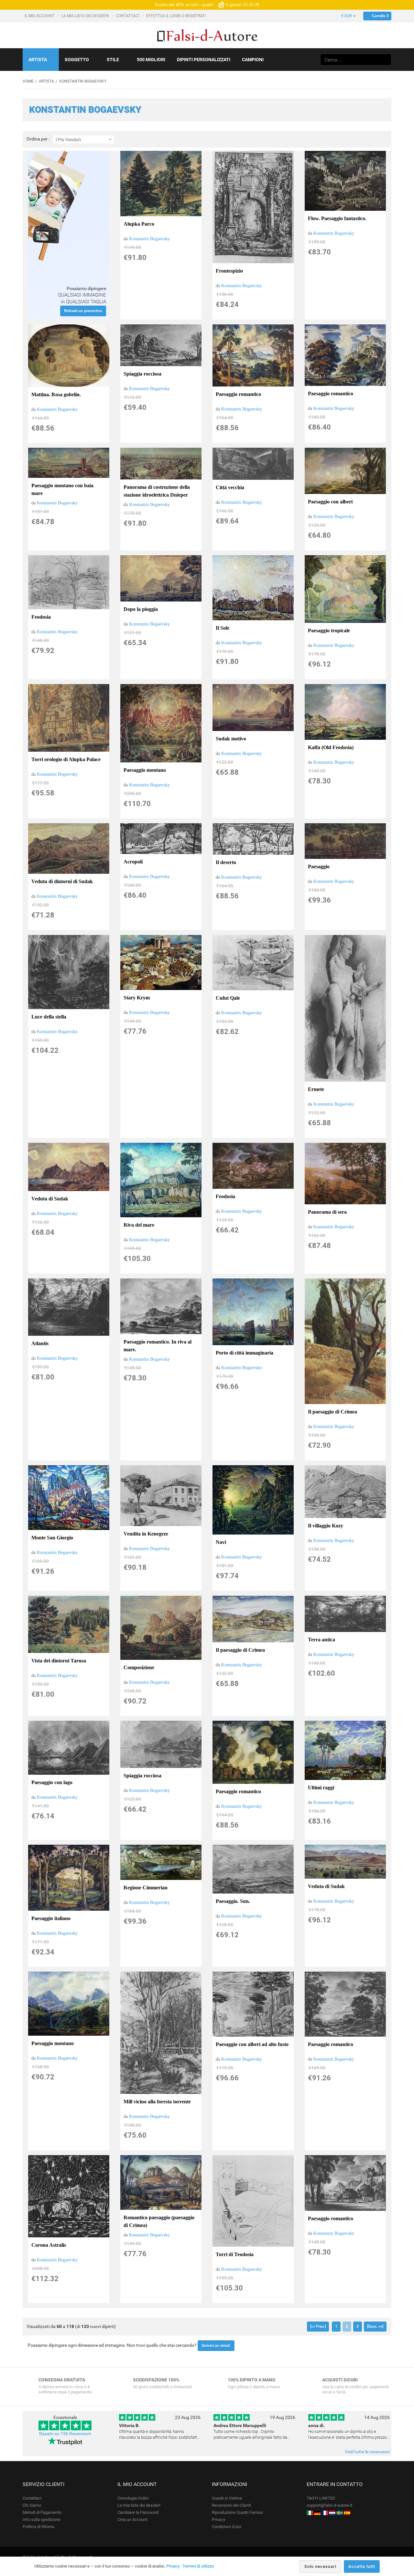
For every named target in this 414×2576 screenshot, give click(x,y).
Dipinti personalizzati (204, 60)
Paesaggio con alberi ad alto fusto (252, 2044)
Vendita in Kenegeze (146, 1534)
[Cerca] (385, 60)
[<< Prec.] (318, 2326)
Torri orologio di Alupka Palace (66, 759)
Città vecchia (230, 487)
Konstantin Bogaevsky (149, 239)
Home (28, 81)
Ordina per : (38, 139)
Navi (221, 1542)
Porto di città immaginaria (245, 1353)
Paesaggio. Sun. (233, 1901)
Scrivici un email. (216, 2345)
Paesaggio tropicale (329, 630)
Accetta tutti (362, 2566)
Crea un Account (132, 2520)
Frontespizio (229, 271)
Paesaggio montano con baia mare (62, 489)
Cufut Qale (228, 998)
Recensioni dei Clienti (231, 2505)
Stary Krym (137, 998)
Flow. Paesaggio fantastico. (337, 218)
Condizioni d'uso (227, 2527)
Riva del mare (139, 1225)
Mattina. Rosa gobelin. (56, 394)
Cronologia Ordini (133, 2498)
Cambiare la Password (138, 2512)
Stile (113, 60)
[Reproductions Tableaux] (325, 2512)
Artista (38, 60)
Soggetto (77, 60)
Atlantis (40, 1343)
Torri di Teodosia (235, 2254)
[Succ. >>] (375, 2326)
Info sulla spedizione (42, 2520)
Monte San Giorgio (52, 1538)
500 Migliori (151, 60)
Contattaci (128, 16)
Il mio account (40, 16)
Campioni (253, 60)
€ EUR (347, 16)
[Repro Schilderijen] (332, 2512)
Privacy (218, 2520)
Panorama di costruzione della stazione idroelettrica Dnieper (157, 491)
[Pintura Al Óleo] (347, 2512)
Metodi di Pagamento (42, 2512)
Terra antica (321, 1640)
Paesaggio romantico (238, 394)
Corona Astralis (49, 2245)
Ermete (316, 1089)
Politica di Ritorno (38, 2527)
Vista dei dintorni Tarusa (59, 1661)
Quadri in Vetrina (227, 2498)
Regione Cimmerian (146, 1888)
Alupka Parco (139, 224)
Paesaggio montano (145, 770)
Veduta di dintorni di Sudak (62, 881)
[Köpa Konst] (340, 2512)
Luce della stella (49, 1017)
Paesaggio (319, 866)
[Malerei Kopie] (317, 2512)
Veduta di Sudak (50, 1199)
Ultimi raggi (321, 1788)
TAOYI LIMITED (321, 2498)
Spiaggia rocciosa (142, 374)
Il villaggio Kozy (326, 1526)
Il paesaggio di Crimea (332, 1412)
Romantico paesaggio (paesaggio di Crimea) (159, 2221)
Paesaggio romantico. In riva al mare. (158, 1346)
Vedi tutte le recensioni (367, 2452)
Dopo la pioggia (141, 609)
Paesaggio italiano (51, 1918)
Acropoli (133, 862)
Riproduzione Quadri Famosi (237, 2512)
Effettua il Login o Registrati (176, 16)
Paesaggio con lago (52, 1782)
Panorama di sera (327, 1212)
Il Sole (223, 628)
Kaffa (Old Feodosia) (331, 747)
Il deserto (226, 862)
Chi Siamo (32, 2505)
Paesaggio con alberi (330, 502)
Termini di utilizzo (198, 2566)
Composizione (139, 1667)
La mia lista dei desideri (86, 16)
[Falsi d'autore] (310, 2512)
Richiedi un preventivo (83, 311)
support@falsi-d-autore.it (329, 2505)
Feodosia (41, 617)
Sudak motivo (231, 739)
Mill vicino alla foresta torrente (157, 2102)
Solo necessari (320, 2566)
